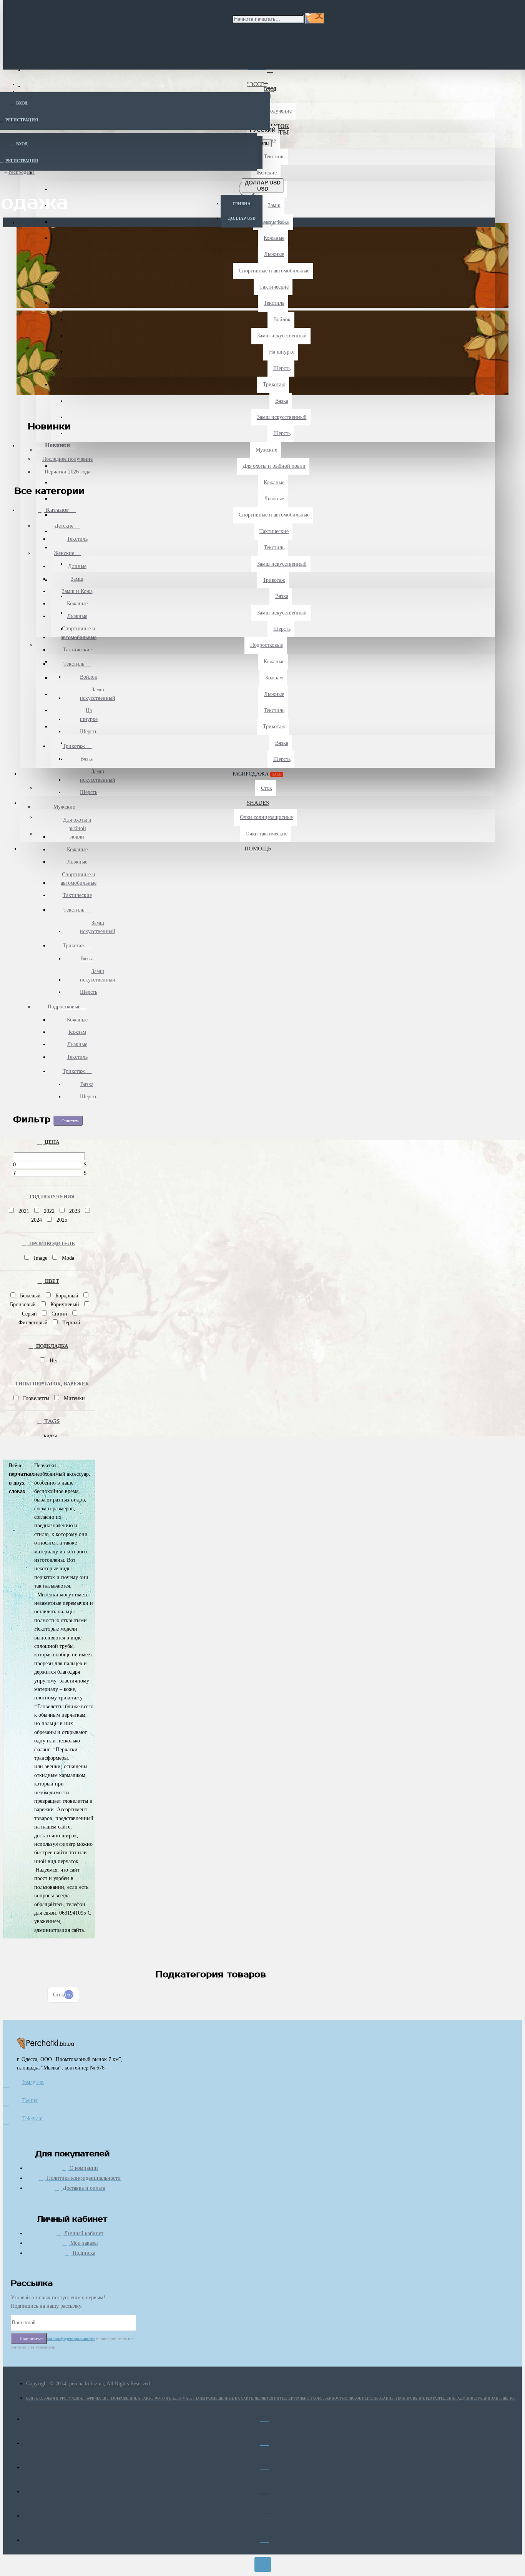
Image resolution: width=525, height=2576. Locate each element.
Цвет (51, 1281)
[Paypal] (265, 2514)
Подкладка (51, 1346)
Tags (51, 1421)
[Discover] (265, 2490)
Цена (51, 1142)
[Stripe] (265, 2538)
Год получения (51, 1197)
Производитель (51, 1243)
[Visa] (265, 2417)
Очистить (70, 1121)
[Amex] (265, 2465)
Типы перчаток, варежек (51, 1384)
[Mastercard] (265, 2441)
